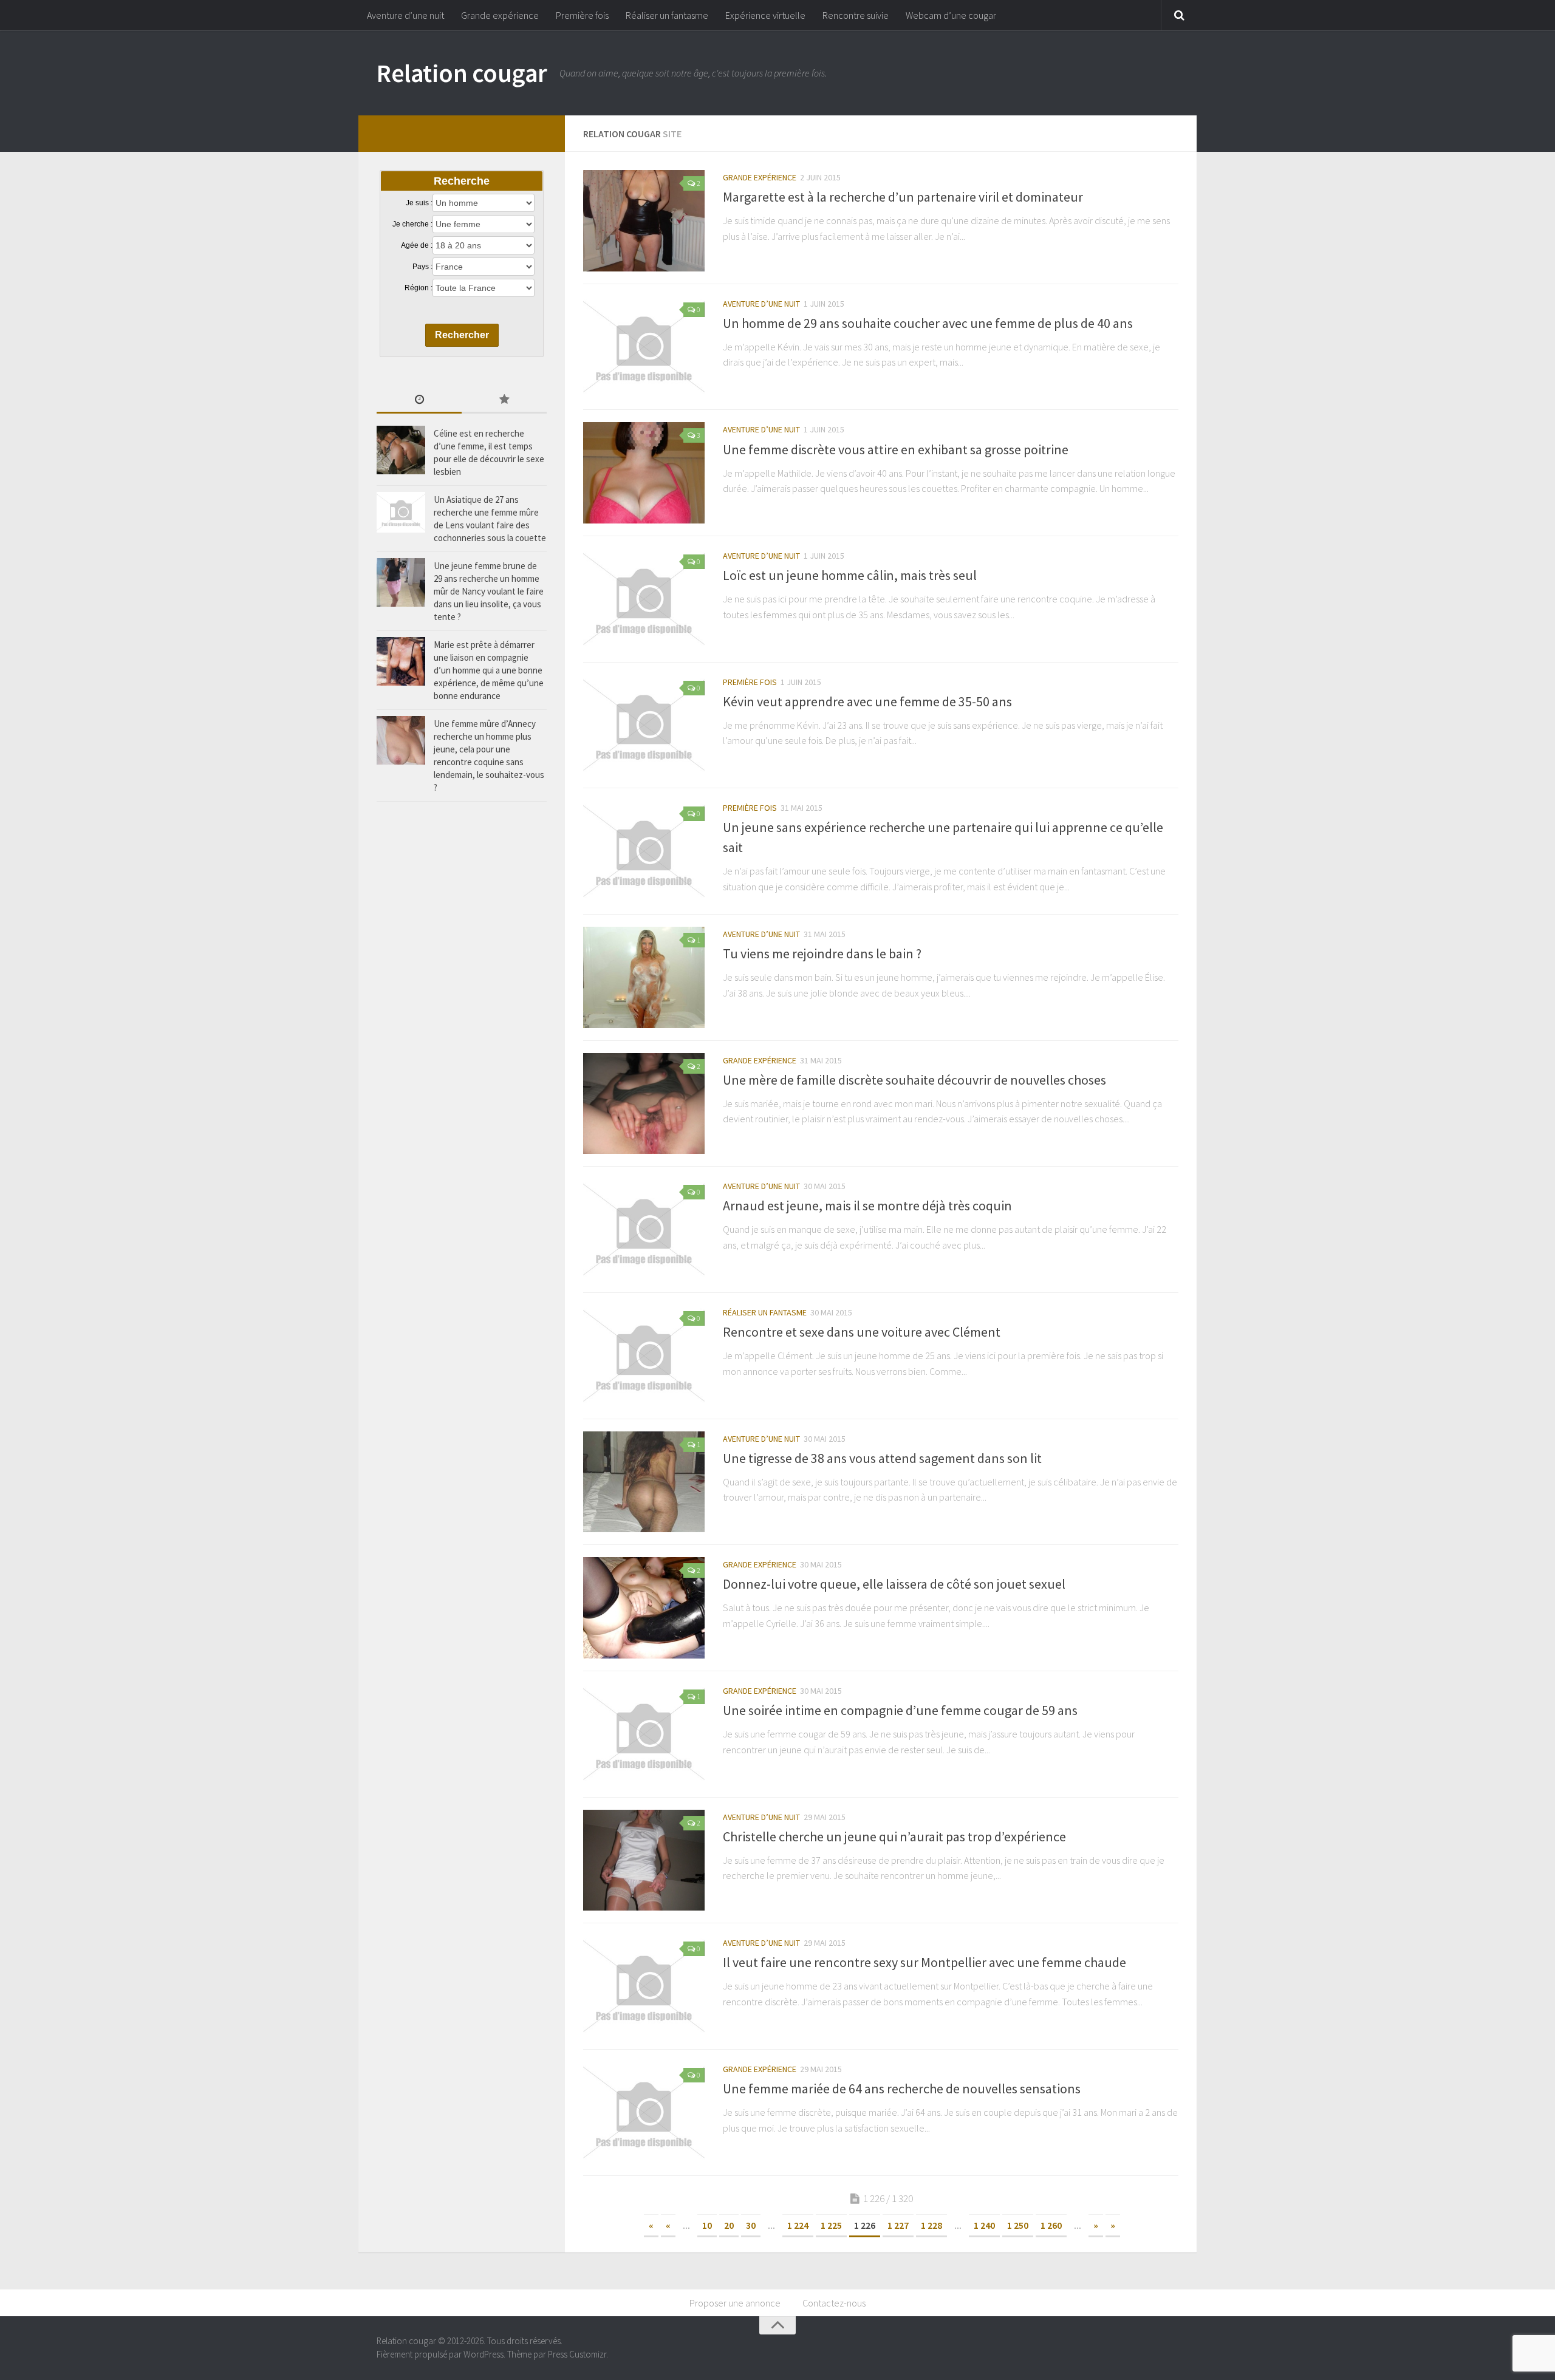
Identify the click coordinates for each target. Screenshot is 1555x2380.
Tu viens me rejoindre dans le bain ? (822, 953)
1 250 (1018, 2225)
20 (729, 2225)
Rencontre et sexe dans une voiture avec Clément (862, 1332)
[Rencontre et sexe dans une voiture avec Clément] (644, 1356)
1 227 (898, 2225)
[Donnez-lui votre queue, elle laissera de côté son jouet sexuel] (644, 1608)
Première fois (582, 15)
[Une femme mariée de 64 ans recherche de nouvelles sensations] (644, 2112)
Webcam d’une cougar (951, 15)
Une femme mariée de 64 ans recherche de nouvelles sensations (902, 2088)
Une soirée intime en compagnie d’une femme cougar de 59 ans (900, 1710)
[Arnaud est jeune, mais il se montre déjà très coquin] (644, 1229)
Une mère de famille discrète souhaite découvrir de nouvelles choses (914, 1080)
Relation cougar (462, 73)
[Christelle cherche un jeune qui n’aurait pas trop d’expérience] (644, 1860)
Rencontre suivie (856, 15)
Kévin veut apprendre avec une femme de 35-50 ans (867, 701)
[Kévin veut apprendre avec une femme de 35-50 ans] (644, 725)
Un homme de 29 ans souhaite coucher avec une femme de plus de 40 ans (928, 323)
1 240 (984, 2225)
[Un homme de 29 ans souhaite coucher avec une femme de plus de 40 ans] (644, 347)
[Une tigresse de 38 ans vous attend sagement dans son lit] (644, 1482)
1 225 (831, 2225)
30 (751, 2225)
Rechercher (462, 335)
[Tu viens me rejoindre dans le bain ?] (644, 977)
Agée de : (417, 245)
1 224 (798, 2225)
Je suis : (419, 203)
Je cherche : (412, 224)
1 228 (931, 2225)
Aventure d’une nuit (405, 15)
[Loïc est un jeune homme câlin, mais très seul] (644, 599)
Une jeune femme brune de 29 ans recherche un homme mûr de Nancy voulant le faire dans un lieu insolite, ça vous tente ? (489, 591)
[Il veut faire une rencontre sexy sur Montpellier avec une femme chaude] (644, 1986)
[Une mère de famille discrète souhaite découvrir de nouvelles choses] (644, 1104)
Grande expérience (500, 15)
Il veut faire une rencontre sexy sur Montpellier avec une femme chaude (924, 1962)
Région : (419, 288)
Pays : (422, 267)
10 (707, 2225)
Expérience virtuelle (765, 15)
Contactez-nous (834, 2303)
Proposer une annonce (735, 2303)
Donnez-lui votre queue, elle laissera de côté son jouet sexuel (894, 1584)
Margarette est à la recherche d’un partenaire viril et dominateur (903, 197)
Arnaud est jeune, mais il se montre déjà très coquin (867, 1205)
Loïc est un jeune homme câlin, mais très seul (850, 575)
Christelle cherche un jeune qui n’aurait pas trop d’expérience (894, 1836)
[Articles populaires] (504, 401)
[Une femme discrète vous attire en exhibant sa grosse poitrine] (644, 473)
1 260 (1051, 2225)
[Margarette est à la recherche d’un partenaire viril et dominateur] (644, 221)
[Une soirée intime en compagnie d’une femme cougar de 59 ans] (644, 1734)
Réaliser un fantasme (667, 15)
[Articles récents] (419, 401)
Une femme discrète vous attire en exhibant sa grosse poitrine (896, 449)
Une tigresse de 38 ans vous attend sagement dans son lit (882, 1458)
